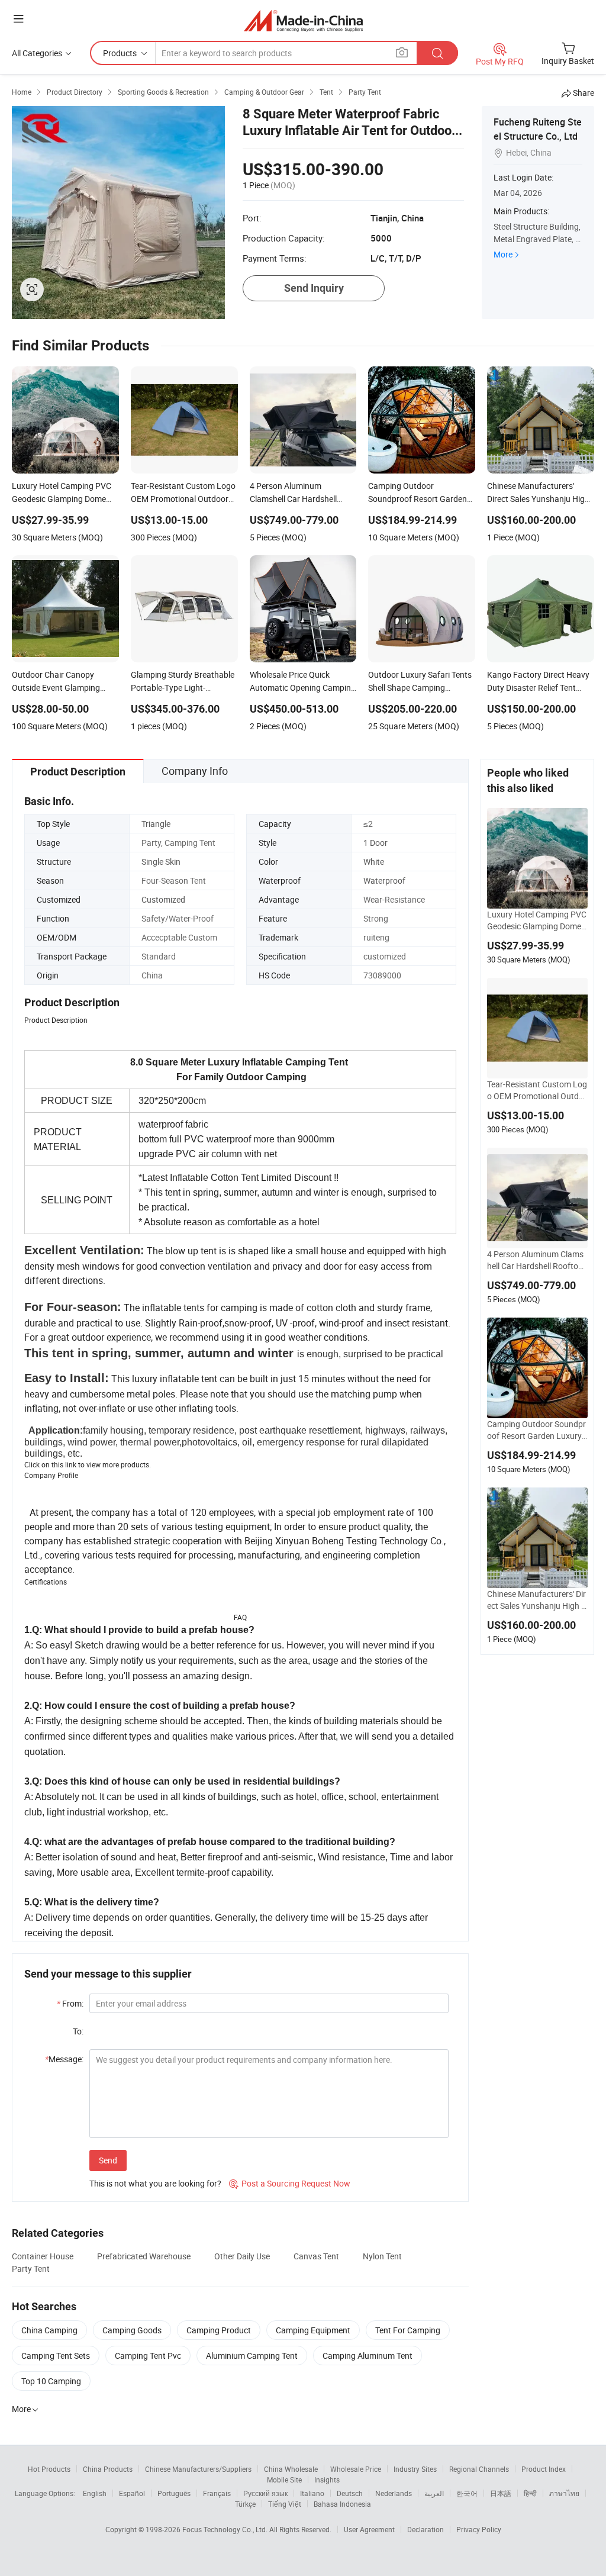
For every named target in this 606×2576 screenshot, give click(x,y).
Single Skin (161, 862)
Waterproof (384, 880)
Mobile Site (284, 2480)
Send (108, 2160)
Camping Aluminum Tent (368, 2356)
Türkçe (245, 2504)
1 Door (375, 843)
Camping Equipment (313, 2330)
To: (78, 2031)
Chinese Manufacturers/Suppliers (198, 2469)
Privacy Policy (479, 2529)
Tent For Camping (408, 2330)
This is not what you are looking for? (155, 2183)
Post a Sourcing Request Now (290, 2183)
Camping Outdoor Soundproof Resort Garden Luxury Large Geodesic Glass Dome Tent (536, 1430)
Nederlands (394, 2493)
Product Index (544, 2469)
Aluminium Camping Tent (252, 2356)
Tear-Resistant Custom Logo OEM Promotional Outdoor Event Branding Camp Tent (537, 1090)
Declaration (426, 2529)
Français (217, 2493)
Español (132, 2493)
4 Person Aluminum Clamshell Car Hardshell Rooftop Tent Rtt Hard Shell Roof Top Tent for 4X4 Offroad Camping (536, 1260)
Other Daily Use (242, 2256)
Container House (43, 2256)
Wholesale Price (356, 2469)
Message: (64, 2059)
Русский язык (265, 2493)
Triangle (156, 824)
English (95, 2493)
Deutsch (350, 2493)
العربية (434, 2493)
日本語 (501, 2493)
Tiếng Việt (285, 2504)
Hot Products (49, 2469)
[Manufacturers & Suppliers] (303, 20)
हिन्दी (530, 2493)
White (374, 862)
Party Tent (31, 2269)
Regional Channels (479, 2469)
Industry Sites (415, 2469)
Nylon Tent (382, 2256)
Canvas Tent (316, 2256)
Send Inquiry (314, 288)
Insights (327, 2480)
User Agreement (369, 2529)
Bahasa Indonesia (342, 2504)
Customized (163, 899)
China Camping (49, 2330)
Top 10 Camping (51, 2381)
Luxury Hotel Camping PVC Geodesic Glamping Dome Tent (537, 920)
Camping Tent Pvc (148, 2356)
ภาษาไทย (564, 2493)
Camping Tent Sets (56, 2356)
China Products (108, 2469)
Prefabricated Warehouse (144, 2256)
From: (70, 2003)
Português (174, 2493)
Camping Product (219, 2330)
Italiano (312, 2493)
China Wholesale (291, 2469)
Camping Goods (132, 2330)
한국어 (467, 2493)
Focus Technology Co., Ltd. (226, 2529)
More (503, 254)
